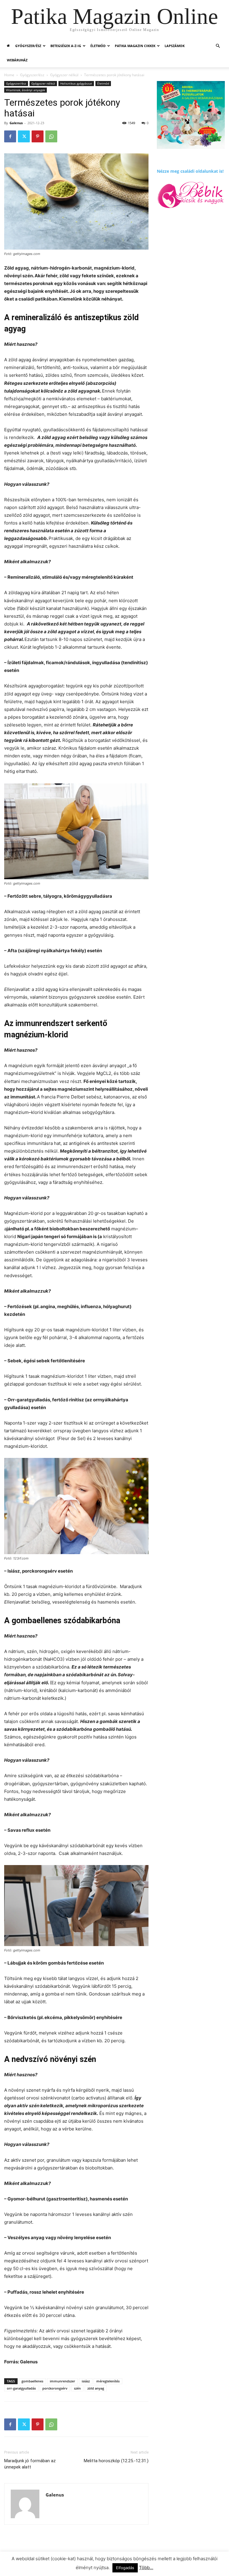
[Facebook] (10, 136)
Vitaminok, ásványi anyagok (25, 90)
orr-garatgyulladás (21, 2388)
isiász (86, 2381)
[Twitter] (24, 136)
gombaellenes (32, 2381)
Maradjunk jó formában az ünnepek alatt (30, 2464)
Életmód (98, 46)
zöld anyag (96, 2388)
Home (9, 75)
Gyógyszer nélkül (64, 75)
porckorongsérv (55, 2388)
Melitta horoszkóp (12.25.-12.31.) (116, 2461)
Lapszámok (175, 46)
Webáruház (17, 60)
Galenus (16, 123)
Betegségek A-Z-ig (66, 46)
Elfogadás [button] (125, 2568)
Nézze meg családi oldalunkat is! (190, 171)
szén (77, 2388)
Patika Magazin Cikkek (135, 46)
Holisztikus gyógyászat (76, 83)
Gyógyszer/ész (28, 46)
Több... (146, 2568)
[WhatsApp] (51, 136)
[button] (218, 46)
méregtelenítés (108, 2381)
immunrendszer (62, 2381)
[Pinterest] (38, 136)
